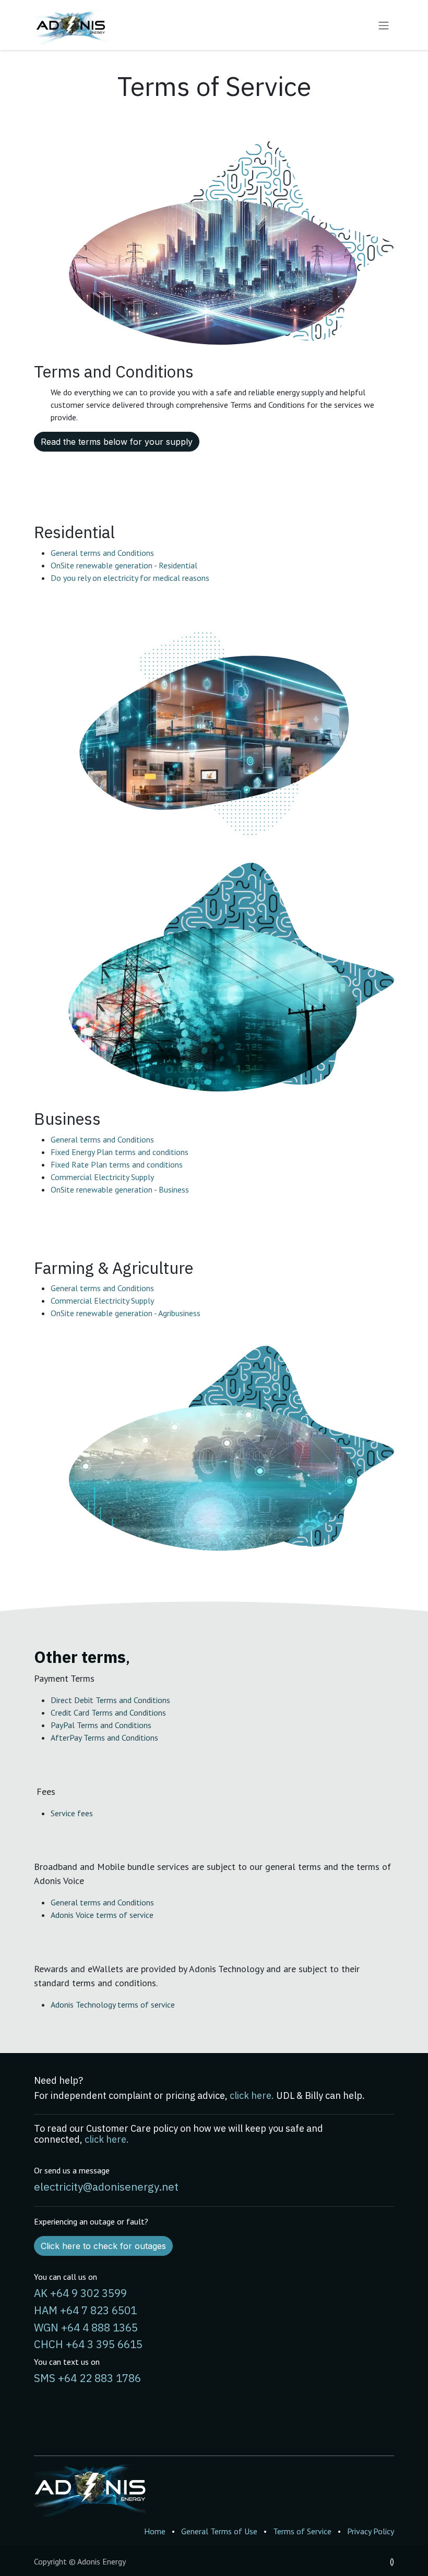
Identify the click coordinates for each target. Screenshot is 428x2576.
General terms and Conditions (102, 553)
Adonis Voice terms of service (102, 1915)
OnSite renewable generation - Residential (124, 565)
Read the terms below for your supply (117, 442)
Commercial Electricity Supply (102, 1177)
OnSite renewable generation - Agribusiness (126, 1313)
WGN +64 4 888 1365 (86, 2328)
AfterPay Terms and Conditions (104, 1737)
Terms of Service (302, 2531)
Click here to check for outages (103, 2246)
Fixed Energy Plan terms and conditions (120, 1152)
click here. (252, 2095)
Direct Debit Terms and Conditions (110, 1700)
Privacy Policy (371, 2531)
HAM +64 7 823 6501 (85, 2310)
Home (155, 2531)
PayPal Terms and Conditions (101, 1725)
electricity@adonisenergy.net (106, 2187)
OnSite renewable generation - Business (120, 1189)
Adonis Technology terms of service (113, 2004)
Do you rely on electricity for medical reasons (130, 578)
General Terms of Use (219, 2531)
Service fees (72, 1813)
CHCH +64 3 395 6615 (88, 2344)
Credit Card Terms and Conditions (108, 1712)
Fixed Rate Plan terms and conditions (117, 1164)
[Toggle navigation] (384, 25)
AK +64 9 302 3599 (80, 2293)
